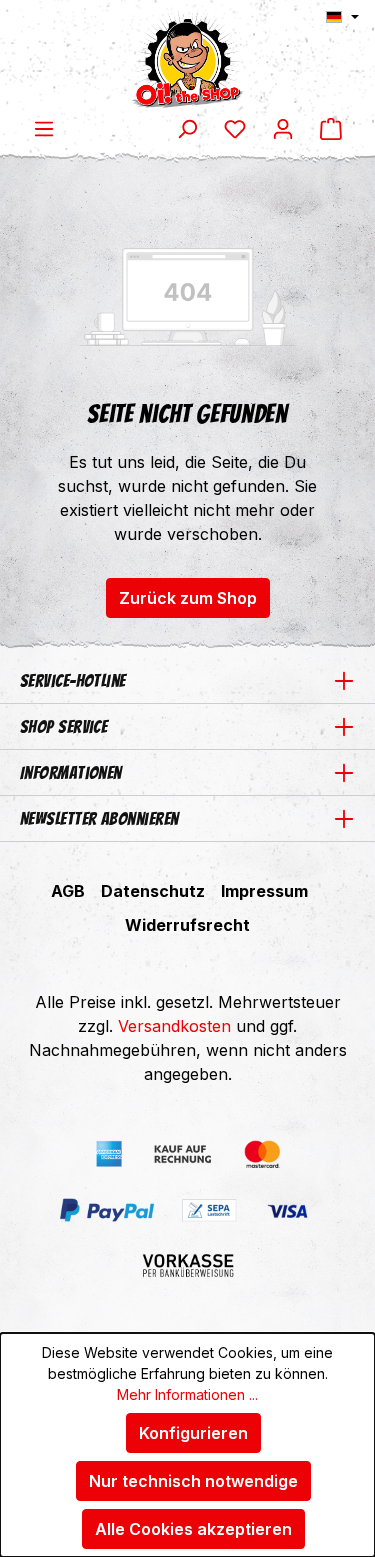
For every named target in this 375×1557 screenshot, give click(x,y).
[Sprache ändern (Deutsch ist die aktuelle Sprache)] (342, 17)
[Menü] (44, 128)
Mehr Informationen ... (187, 1394)
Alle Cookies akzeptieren (193, 1529)
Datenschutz (153, 891)
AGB (68, 891)
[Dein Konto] (283, 128)
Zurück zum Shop (188, 598)
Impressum (264, 891)
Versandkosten (174, 1026)
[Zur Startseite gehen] (187, 58)
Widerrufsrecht (187, 925)
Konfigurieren (193, 1433)
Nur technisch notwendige (193, 1481)
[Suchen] (187, 128)
